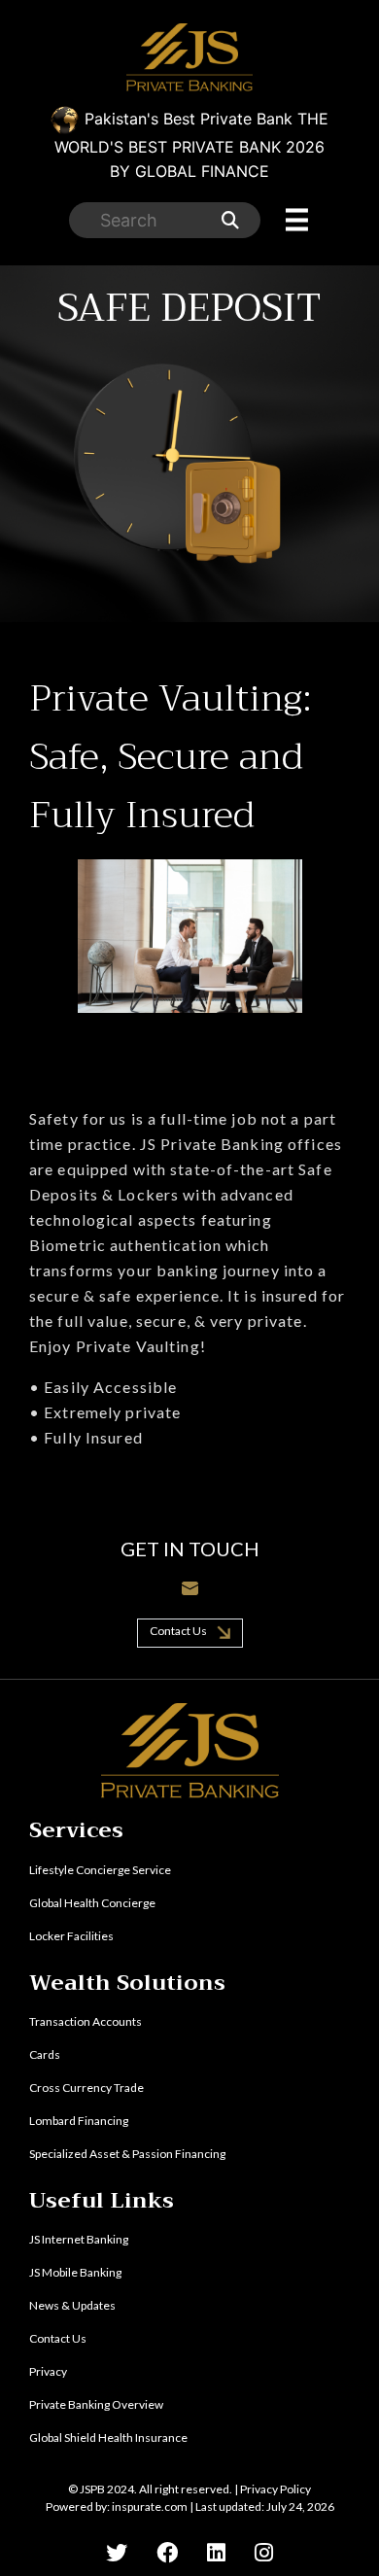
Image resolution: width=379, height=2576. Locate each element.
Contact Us (179, 1631)
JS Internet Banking (79, 2239)
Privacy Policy (276, 2489)
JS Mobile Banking (75, 2272)
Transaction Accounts (86, 2021)
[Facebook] (167, 2552)
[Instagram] (264, 2552)
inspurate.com (150, 2506)
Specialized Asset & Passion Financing (127, 2154)
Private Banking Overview (96, 2404)
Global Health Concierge (92, 1903)
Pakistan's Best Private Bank (191, 144)
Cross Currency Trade (86, 2088)
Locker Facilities (71, 1936)
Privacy (48, 2371)
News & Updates (72, 2305)
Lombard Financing (79, 2121)
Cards (45, 2054)
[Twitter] (117, 2552)
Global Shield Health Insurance (108, 2437)
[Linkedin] (216, 2552)
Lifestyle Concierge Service (100, 1870)
